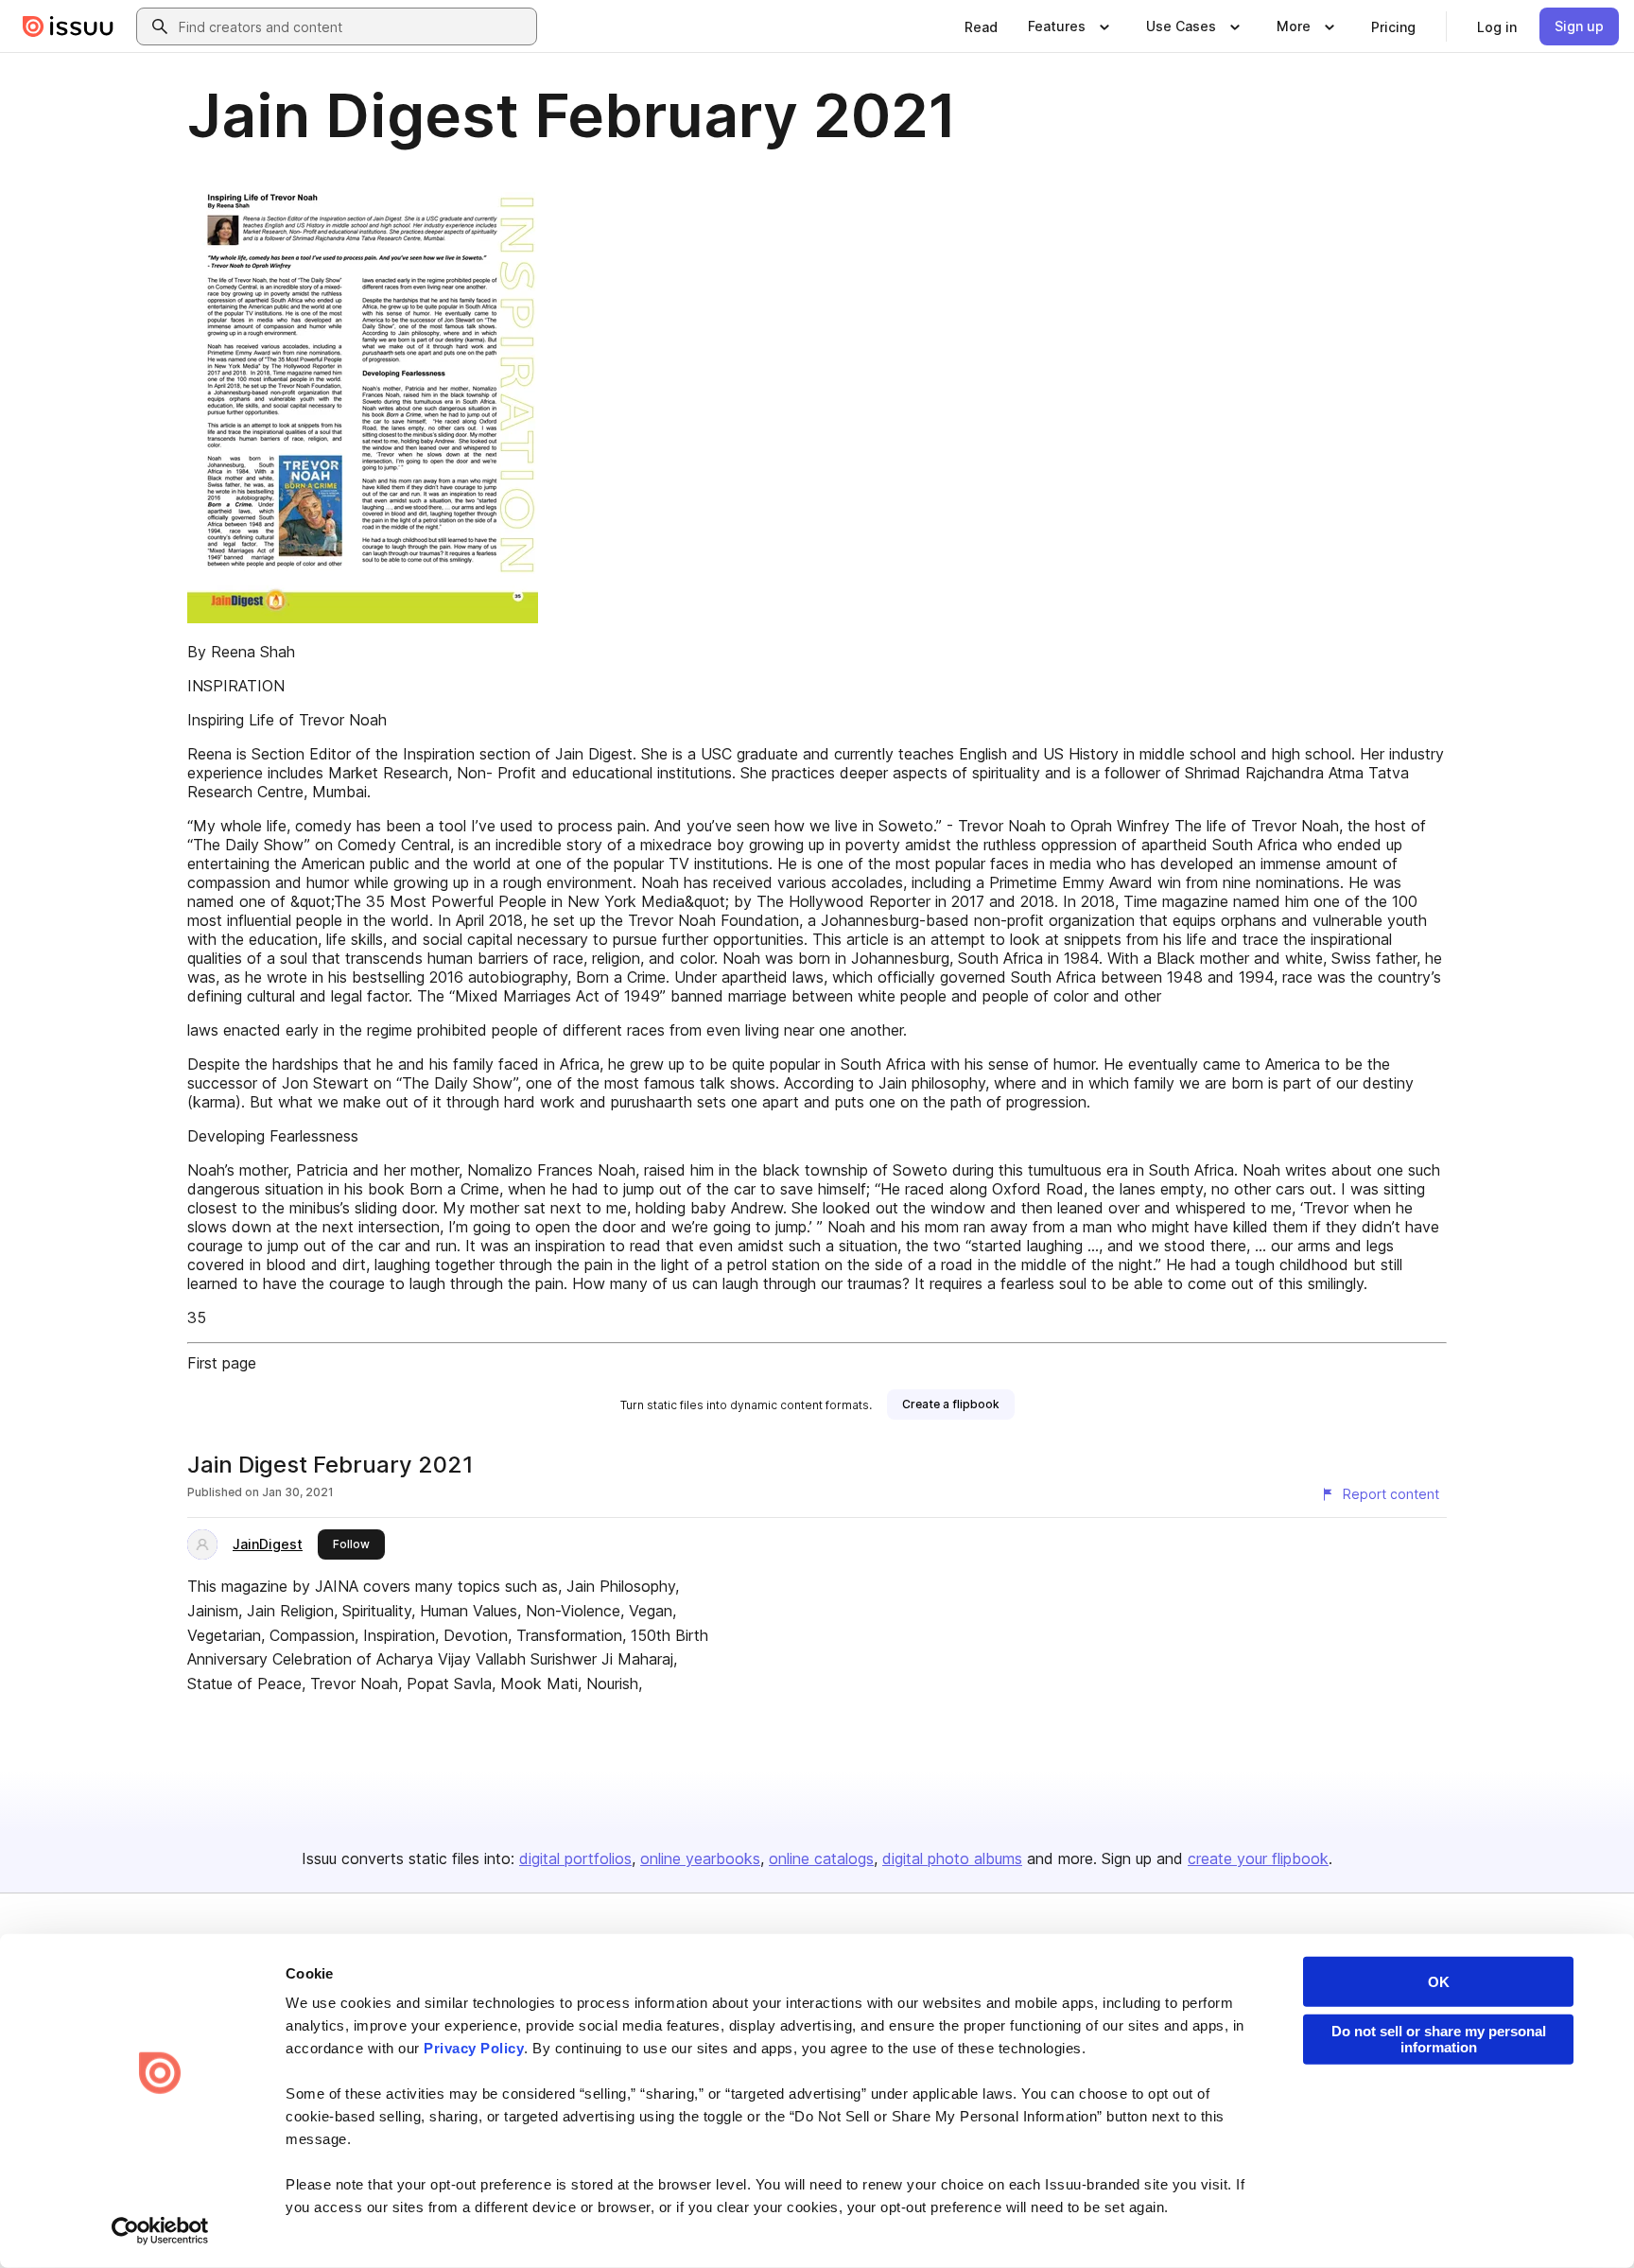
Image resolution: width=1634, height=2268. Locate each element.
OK (1439, 1982)
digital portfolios (575, 1858)
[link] (981, 26)
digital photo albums (952, 1858)
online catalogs (821, 1858)
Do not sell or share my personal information (1439, 2039)
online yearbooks (700, 1858)
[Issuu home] (68, 26)
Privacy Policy (474, 2048)
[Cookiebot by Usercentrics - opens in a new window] (160, 2231)
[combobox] (354, 26)
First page (222, 1363)
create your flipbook (1258, 1858)
